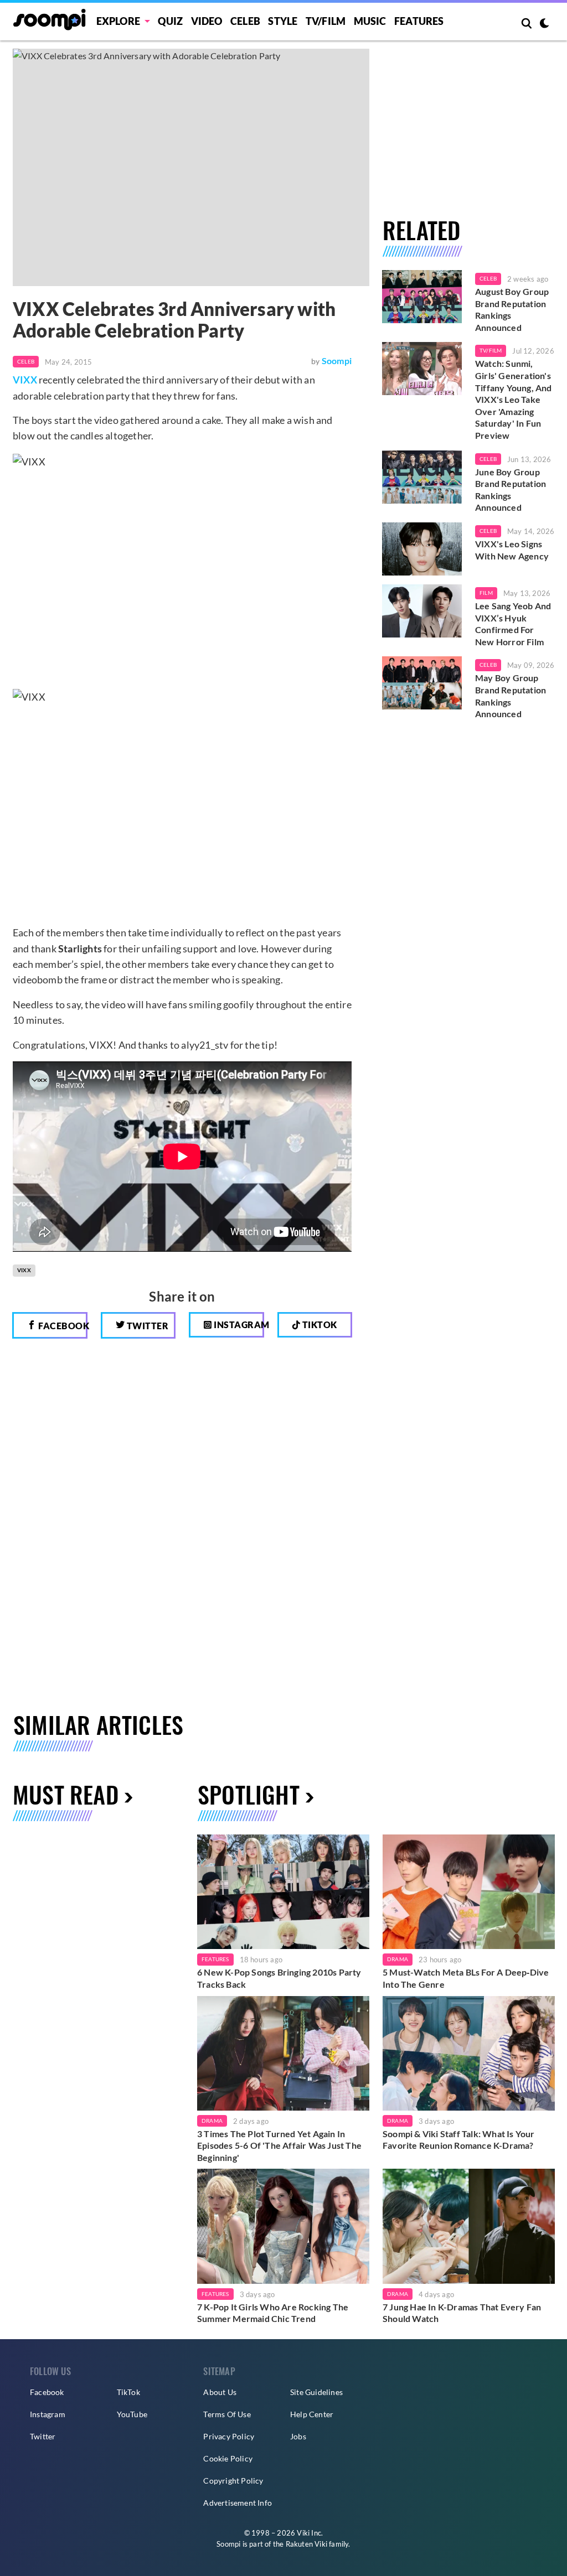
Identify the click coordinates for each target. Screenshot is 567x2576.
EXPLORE (118, 21)
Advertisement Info (238, 2503)
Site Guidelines (316, 2392)
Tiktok (319, 1325)
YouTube (132, 2414)
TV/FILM (326, 21)
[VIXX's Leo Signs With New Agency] (422, 549)
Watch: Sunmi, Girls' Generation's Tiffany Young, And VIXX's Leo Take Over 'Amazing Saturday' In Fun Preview (514, 399)
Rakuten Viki (306, 2544)
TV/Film (491, 350)
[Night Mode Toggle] (544, 24)
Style (283, 21)
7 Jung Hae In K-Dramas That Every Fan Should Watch (462, 2313)
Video (207, 21)
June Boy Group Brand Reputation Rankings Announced (511, 490)
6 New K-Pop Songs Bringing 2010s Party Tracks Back (279, 1978)
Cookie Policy (228, 2458)
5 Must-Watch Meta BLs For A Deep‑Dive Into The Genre (466, 1978)
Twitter (146, 1326)
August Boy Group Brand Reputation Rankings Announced (512, 309)
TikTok (128, 2392)
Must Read (66, 1794)
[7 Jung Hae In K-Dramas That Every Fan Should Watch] (469, 2226)
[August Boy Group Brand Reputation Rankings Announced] (422, 297)
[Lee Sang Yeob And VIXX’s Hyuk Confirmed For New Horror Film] (422, 611)
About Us (220, 2392)
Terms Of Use (227, 2414)
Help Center (312, 2414)
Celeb (245, 21)
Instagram (238, 1325)
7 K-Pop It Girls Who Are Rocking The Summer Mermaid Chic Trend (273, 2313)
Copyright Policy (233, 2481)
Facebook (62, 1326)
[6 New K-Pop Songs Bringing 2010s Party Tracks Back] (283, 1892)
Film (486, 593)
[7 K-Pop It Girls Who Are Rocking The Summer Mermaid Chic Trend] (283, 2226)
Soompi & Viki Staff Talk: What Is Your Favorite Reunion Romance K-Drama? (459, 2140)
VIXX (25, 380)
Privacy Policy (229, 2436)
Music (370, 21)
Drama (398, 1959)
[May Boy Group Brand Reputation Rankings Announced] (422, 683)
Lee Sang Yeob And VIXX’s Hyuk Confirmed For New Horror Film (513, 624)
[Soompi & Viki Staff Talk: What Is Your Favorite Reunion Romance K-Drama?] (469, 2053)
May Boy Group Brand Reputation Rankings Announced (511, 696)
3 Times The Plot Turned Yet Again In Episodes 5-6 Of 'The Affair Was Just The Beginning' (279, 2145)
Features (419, 21)
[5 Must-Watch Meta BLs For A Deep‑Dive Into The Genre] (469, 1892)
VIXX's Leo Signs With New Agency (512, 550)
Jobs (298, 2436)
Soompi (337, 361)
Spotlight (249, 1794)
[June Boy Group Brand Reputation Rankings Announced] (422, 477)
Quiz (170, 21)
